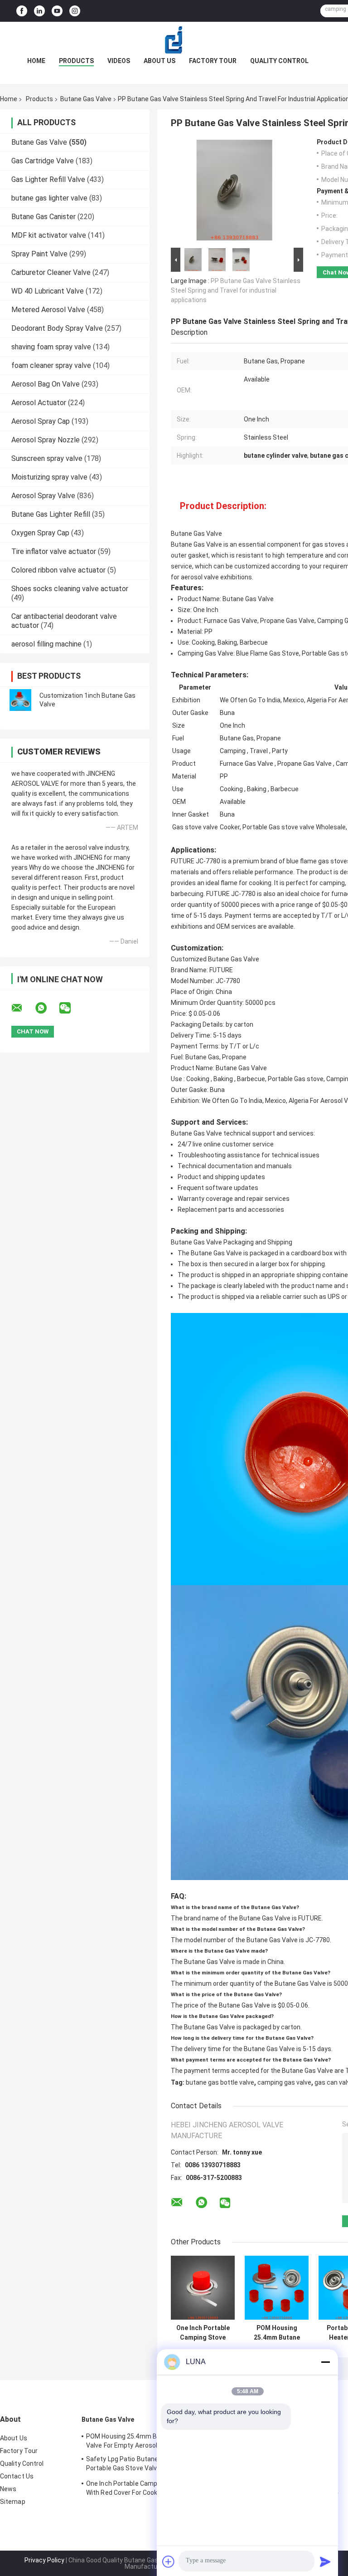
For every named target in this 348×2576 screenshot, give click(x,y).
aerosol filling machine (46, 644)
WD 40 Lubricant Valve (48, 291)
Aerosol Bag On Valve (46, 384)
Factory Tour (213, 61)
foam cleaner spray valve (51, 365)
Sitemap (13, 2502)
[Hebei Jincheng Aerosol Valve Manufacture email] (23, 1008)
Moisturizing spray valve (49, 477)
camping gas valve (284, 2082)
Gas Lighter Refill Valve (48, 179)
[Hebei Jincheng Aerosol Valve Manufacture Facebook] (22, 11)
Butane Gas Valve (86, 99)
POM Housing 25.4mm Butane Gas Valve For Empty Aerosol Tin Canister (277, 2333)
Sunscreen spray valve (47, 458)
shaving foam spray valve (51, 347)
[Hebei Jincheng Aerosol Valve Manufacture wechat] (71, 1008)
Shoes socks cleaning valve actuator (70, 589)
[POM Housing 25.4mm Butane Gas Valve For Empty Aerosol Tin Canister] (277, 2288)
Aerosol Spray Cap (41, 421)
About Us (159, 61)
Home (36, 61)
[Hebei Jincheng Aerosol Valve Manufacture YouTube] (57, 11)
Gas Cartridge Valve (43, 161)
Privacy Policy (44, 2560)
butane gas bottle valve (220, 2082)
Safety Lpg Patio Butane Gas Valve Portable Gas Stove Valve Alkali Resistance (137, 2465)
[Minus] (325, 2362)
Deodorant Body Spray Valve (57, 328)
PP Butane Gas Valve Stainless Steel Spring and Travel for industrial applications (236, 290)
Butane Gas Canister (43, 217)
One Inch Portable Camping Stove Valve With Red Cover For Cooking (203, 2333)
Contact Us (17, 2476)
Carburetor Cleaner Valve (51, 272)
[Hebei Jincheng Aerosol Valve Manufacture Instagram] (75, 11)
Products (76, 61)
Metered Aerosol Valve (48, 310)
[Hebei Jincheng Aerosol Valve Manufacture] (174, 40)
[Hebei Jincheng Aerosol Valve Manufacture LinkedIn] (39, 11)
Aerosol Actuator (39, 403)
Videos (119, 61)
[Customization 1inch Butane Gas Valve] (20, 700)
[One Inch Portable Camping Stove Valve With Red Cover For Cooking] (203, 2288)
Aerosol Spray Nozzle (46, 440)
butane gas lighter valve (49, 198)
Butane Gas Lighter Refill (51, 514)
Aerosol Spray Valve (43, 496)
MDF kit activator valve (49, 235)
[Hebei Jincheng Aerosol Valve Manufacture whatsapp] (47, 1008)
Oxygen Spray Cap (40, 533)
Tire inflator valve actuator (54, 551)
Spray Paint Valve (39, 254)
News (8, 2489)
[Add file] (169, 2561)
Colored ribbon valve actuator (58, 570)
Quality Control (279, 61)
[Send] (325, 2561)
